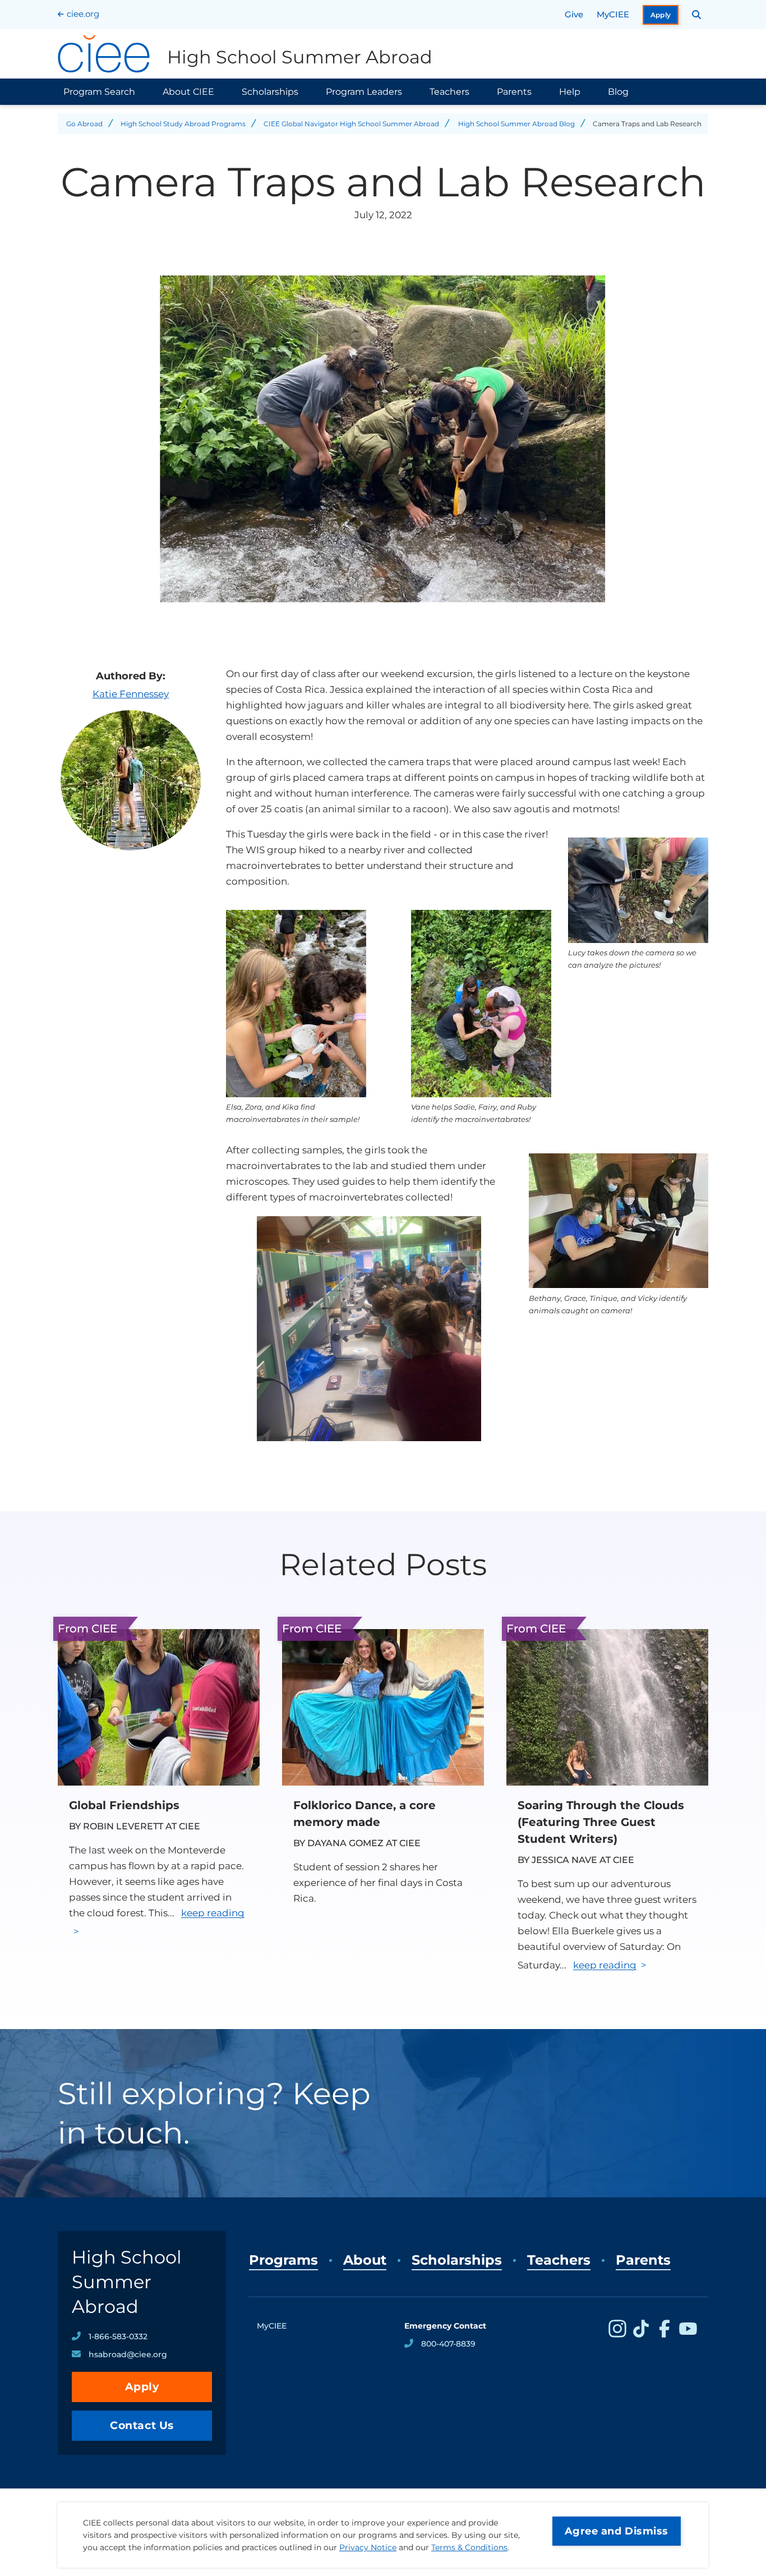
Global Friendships (124, 1805)
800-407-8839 (448, 2344)
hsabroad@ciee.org (128, 2354)
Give (574, 14)
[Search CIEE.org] (697, 15)
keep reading (605, 1965)
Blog (618, 92)
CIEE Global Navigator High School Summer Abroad (351, 124)
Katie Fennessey (131, 694)
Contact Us (142, 2425)
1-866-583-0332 (118, 2336)
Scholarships (270, 92)
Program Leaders (364, 92)
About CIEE (188, 92)
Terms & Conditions (469, 2547)
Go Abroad (84, 124)
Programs (283, 2260)
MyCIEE (613, 14)
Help (570, 92)
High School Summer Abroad (127, 2282)
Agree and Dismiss (617, 2531)
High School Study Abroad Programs (183, 124)
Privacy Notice (368, 2547)
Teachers (449, 92)
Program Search (99, 92)
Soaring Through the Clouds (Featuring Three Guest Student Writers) (601, 1822)
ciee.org (83, 14)
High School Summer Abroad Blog (516, 124)
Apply (661, 15)
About (365, 2260)
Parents (514, 92)
